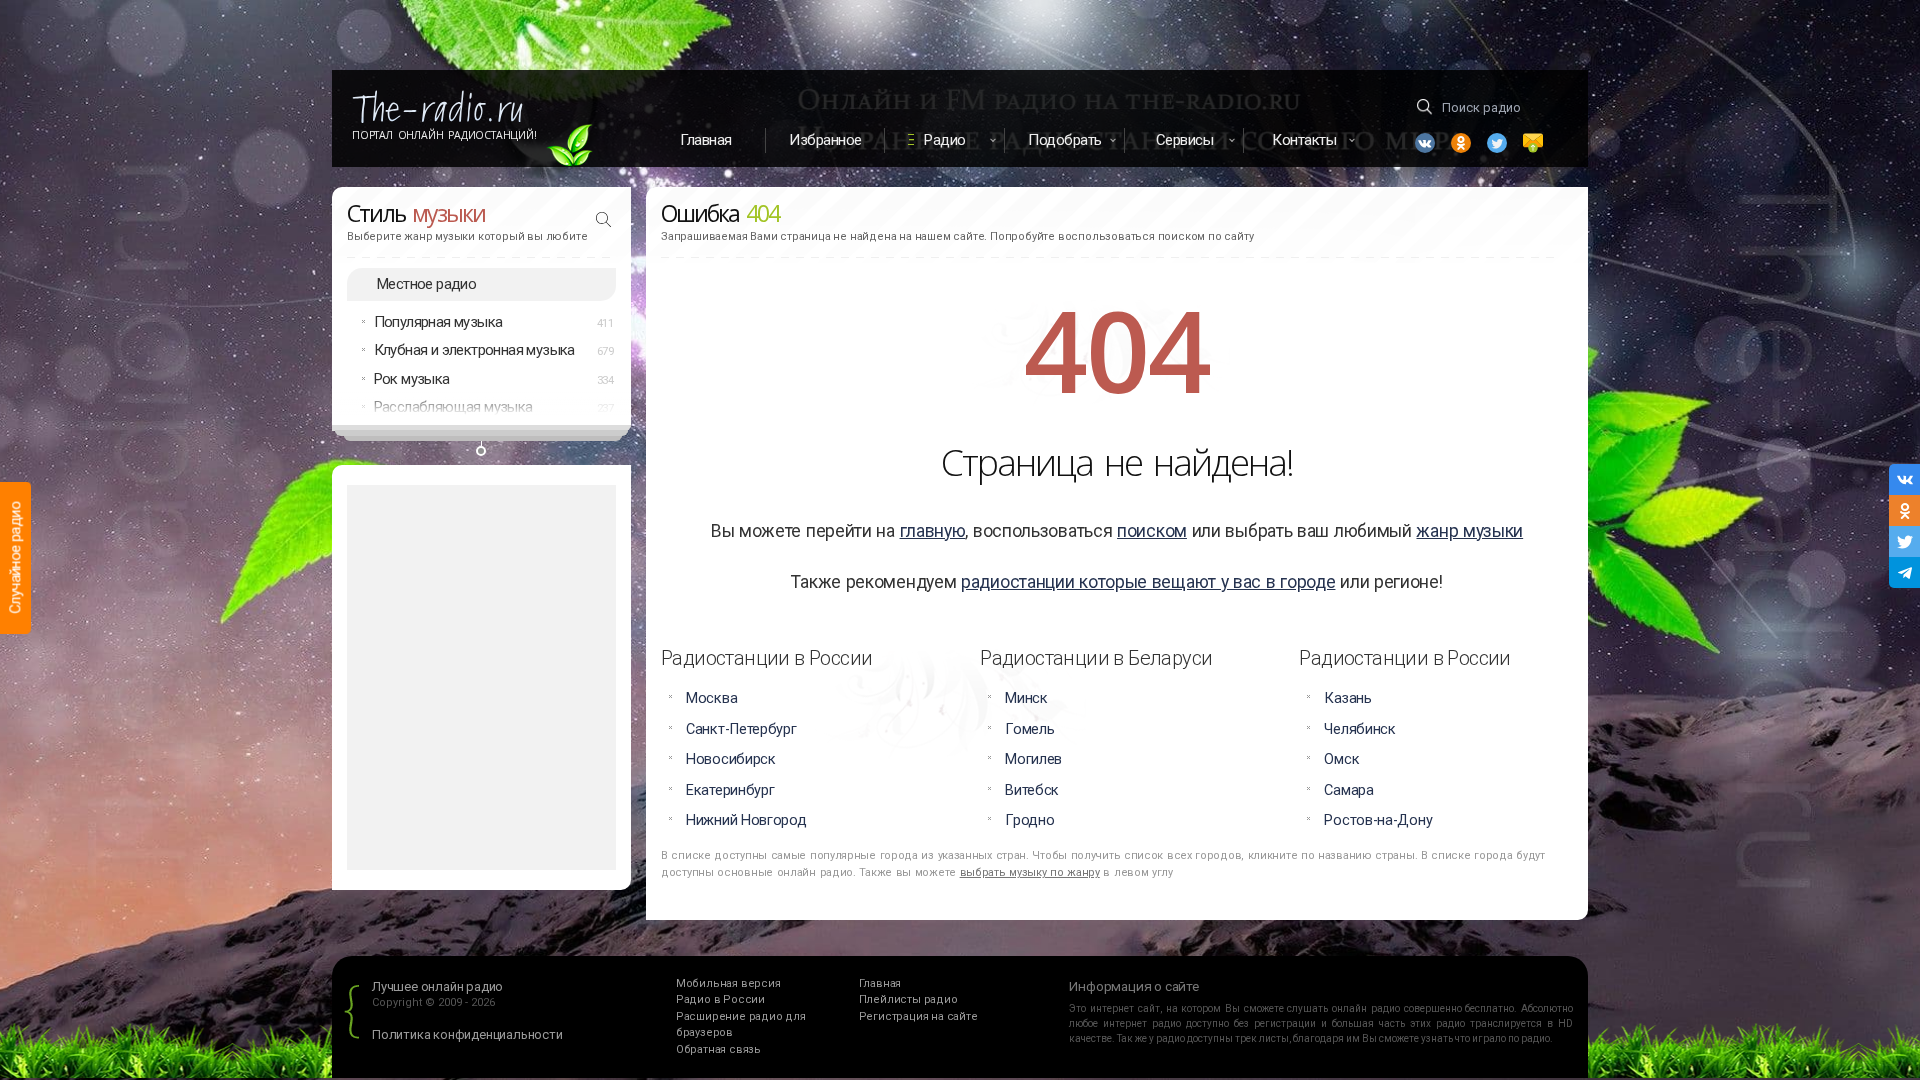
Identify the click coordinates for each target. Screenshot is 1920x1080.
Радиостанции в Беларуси (1096, 658)
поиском (1152, 531)
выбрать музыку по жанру (1030, 872)
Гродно (1029, 820)
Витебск (1032, 790)
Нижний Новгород (746, 820)
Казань (1347, 698)
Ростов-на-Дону (1378, 820)
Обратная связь (718, 1049)
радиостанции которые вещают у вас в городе (1148, 582)
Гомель (1029, 729)
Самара (1348, 790)
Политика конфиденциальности (467, 1034)
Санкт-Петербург (741, 729)
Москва (711, 698)
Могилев (1033, 759)
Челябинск (1359, 729)
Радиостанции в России (766, 658)
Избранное (825, 140)
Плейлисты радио (908, 999)
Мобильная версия (728, 983)
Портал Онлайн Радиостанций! (444, 135)
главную (933, 531)
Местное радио (426, 284)
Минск (1026, 698)
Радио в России (720, 999)
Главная (706, 140)
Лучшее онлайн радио (437, 986)
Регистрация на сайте (918, 1016)
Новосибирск (731, 759)
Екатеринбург (730, 790)
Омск (1341, 759)
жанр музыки (1469, 531)
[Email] (1533, 143)
